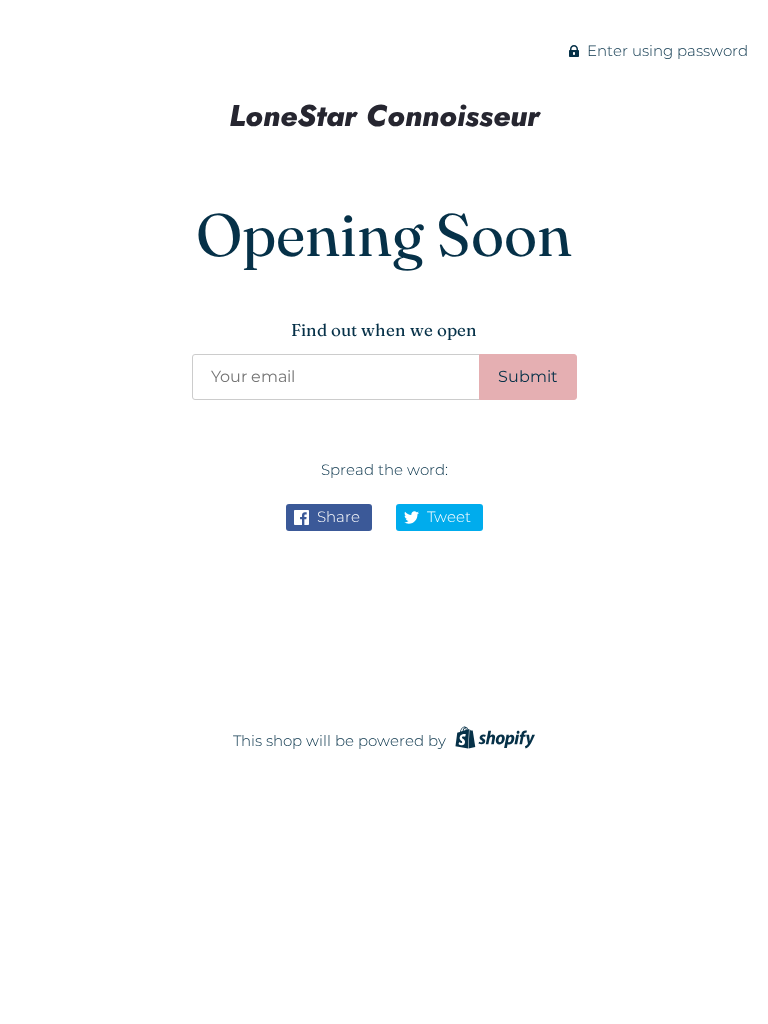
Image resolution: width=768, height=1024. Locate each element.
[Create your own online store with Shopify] (492, 740)
